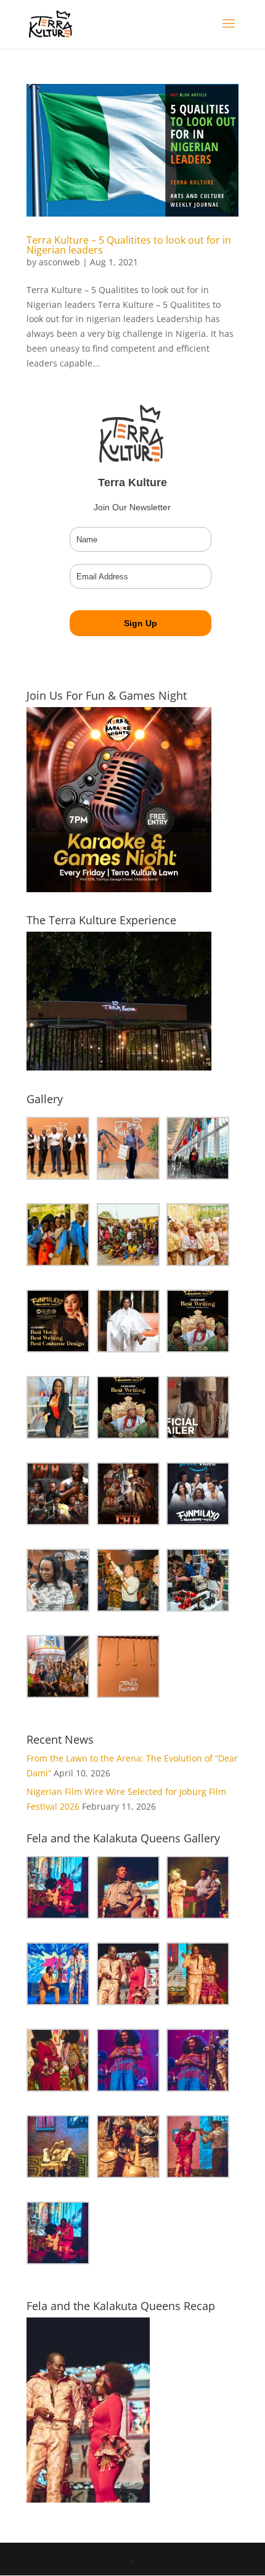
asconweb (59, 262)
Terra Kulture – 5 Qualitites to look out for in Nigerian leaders (129, 245)
